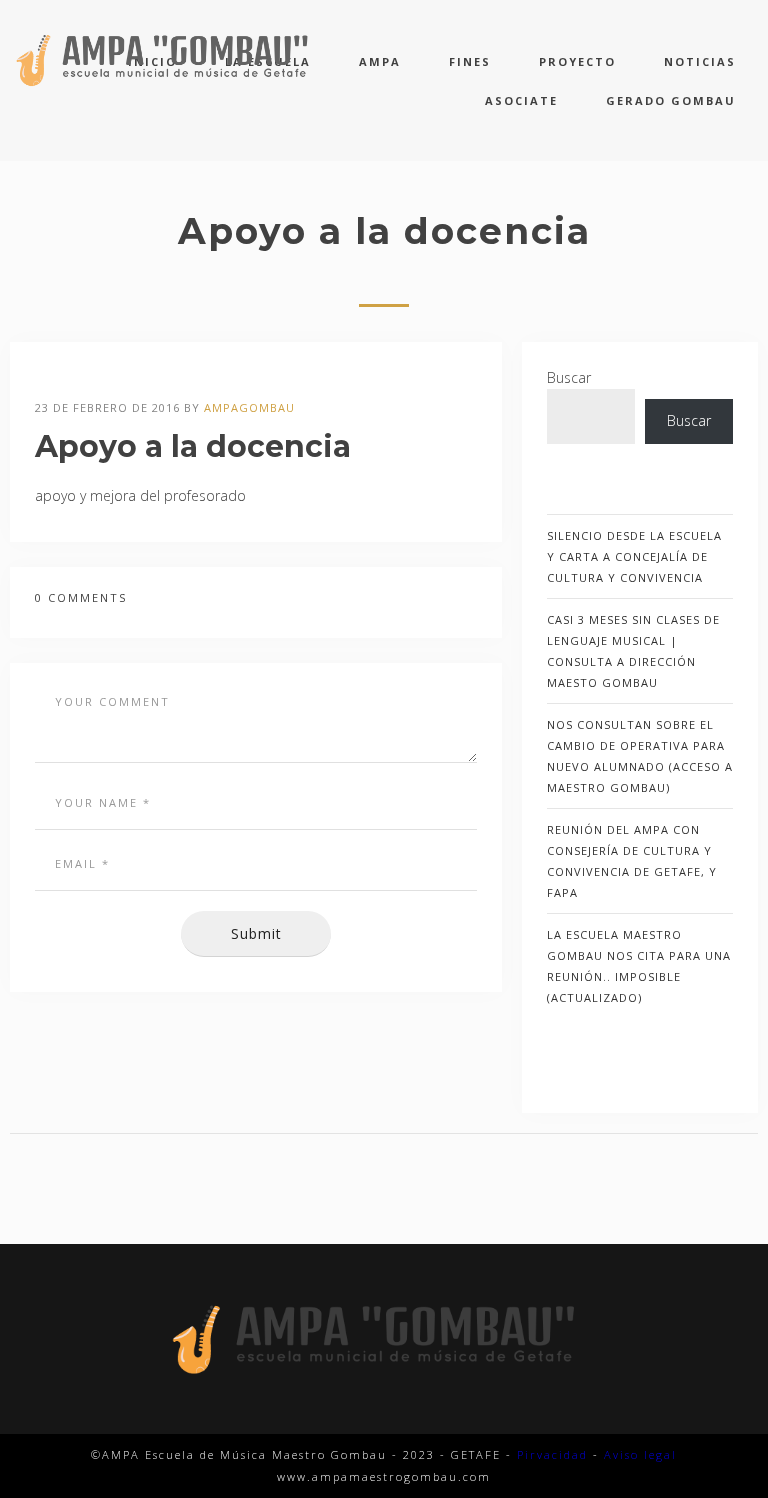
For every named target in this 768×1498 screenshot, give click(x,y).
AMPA (380, 61)
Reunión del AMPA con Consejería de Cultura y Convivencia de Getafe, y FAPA (632, 861)
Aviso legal (640, 1454)
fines (470, 61)
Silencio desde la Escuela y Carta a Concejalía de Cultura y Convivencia (634, 556)
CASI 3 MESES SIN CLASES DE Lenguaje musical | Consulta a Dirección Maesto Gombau (633, 651)
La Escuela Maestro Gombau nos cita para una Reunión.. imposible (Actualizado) (639, 966)
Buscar (569, 377)
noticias (700, 61)
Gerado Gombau (671, 100)
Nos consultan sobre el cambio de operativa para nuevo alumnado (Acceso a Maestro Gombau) (640, 756)
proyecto (577, 61)
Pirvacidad (552, 1454)
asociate (521, 100)
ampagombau (249, 407)
